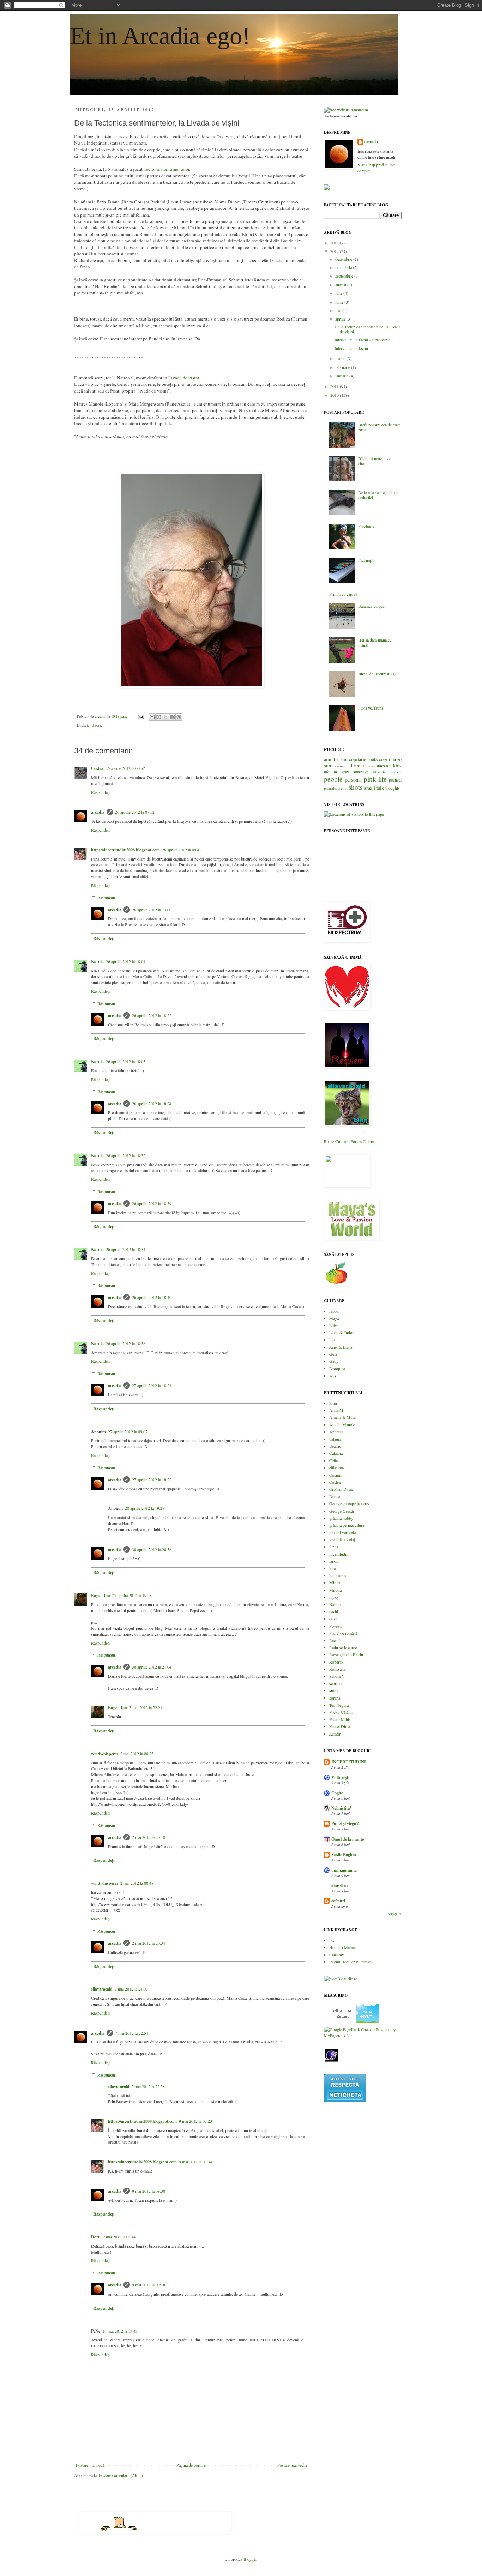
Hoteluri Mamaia (343, 1947)
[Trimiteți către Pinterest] (179, 717)
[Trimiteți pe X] (165, 717)
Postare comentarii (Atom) (121, 2475)
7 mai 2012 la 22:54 (132, 2033)
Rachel (335, 1640)
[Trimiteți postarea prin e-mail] (140, 716)
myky (334, 1597)
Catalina (336, 1453)
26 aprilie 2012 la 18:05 (126, 1061)
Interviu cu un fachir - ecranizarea (362, 340)
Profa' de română (343, 1633)
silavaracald (102, 1989)
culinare (341, 766)
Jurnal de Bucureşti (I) (377, 674)
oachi (334, 1611)
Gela (333, 1354)
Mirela (335, 1582)
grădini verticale (342, 1532)
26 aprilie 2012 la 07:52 (135, 812)
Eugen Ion (101, 1595)
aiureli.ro (339, 1886)
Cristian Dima (341, 1489)
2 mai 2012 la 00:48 (137, 1883)
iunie (340, 302)
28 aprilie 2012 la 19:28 (145, 1508)
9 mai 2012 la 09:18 (149, 2285)
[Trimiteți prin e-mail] (152, 717)
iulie (339, 293)
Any (333, 1375)
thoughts (393, 788)
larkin (334, 1561)
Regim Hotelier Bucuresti (350, 1962)
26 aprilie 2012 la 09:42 (182, 850)
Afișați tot (395, 1914)
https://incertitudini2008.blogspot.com (125, 850)
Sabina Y (337, 1676)
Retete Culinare (337, 1141)
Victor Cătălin (341, 1712)
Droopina (337, 1368)
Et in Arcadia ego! (160, 36)
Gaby (334, 1361)
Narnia (97, 962)
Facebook (366, 526)
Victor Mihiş (340, 1719)
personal (353, 780)
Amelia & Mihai (343, 1417)
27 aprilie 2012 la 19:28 (132, 1595)
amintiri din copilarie (345, 759)
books (373, 759)
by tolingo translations (341, 116)
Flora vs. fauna (371, 708)
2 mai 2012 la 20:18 (149, 1837)
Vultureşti (340, 1777)
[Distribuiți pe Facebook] (172, 717)
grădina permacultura (347, 1525)
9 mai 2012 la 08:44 (119, 2237)
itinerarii (384, 766)
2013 (335, 243)
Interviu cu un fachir (351, 348)
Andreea (336, 1432)
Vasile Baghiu (344, 1855)
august (341, 285)
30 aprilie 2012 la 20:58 (152, 1549)
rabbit (334, 1311)
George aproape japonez (349, 1503)
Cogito (337, 1793)
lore (332, 1568)
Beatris (335, 1446)
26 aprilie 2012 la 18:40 (152, 1297)
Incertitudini (339, 1554)
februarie (343, 367)
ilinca (334, 1547)
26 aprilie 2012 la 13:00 (152, 910)
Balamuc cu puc (371, 606)
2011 (335, 386)
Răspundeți (100, 792)
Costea (97, 768)
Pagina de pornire (191, 2465)
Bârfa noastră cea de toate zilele (379, 427)
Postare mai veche (292, 2465)
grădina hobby (341, 1518)
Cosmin (336, 1475)
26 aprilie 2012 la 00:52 (125, 768)
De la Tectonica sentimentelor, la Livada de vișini (367, 329)
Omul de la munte (348, 1839)
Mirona (335, 1590)
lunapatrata (338, 1575)
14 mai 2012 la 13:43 (120, 2331)
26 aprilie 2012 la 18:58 (126, 1343)
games (371, 766)
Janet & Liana (341, 1347)
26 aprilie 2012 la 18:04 (126, 961)
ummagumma (344, 1870)
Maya (334, 1318)
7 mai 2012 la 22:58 (148, 2086)
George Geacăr (342, 1511)
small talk (374, 788)
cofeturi (338, 1901)
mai (339, 310)
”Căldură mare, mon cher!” (375, 461)
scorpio (335, 1683)
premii (343, 788)
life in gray (336, 772)
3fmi (333, 1403)
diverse (97, 725)
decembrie (344, 259)
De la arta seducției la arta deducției (379, 495)
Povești (335, 1626)
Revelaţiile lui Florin (346, 1654)
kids (397, 765)
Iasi (332, 1940)
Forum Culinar (363, 1141)
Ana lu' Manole (342, 1424)
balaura (335, 1439)
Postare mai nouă (90, 2465)
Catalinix (337, 1955)
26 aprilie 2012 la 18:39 (152, 1203)
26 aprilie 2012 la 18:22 (152, 1015)
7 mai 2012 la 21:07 (131, 1989)
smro (333, 1690)
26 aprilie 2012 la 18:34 (126, 1249)
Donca (335, 1496)
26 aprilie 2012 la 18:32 (126, 1155)
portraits (330, 788)
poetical (395, 780)
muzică (396, 772)
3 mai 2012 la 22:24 (146, 1707)
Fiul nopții (367, 560)
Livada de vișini (184, 378)
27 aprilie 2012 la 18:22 (152, 1480)
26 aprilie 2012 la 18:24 (152, 1104)
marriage (361, 772)
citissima (336, 1468)
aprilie (341, 319)
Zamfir (335, 1734)
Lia (332, 1339)
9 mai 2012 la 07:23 (195, 2121)
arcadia (98, 812)
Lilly (333, 1325)
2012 (335, 251)
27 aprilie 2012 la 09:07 (128, 1432)
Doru (96, 2237)
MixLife (379, 772)
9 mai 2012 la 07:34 (195, 2162)
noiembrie (344, 267)
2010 (335, 395)
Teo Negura (339, 1705)
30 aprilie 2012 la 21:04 (152, 1667)
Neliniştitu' (341, 1808)
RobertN (336, 1662)
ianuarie (342, 376)
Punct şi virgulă (345, 1824)
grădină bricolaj (342, 1539)
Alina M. (337, 1410)
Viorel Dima (340, 1726)
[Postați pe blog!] (159, 717)
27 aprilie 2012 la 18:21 (152, 1385)
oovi (333, 1618)
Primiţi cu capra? (343, 594)
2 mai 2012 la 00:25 (137, 1754)
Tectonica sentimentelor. (167, 169)
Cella (333, 1460)
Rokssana (337, 1669)
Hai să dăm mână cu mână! (375, 642)
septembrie (345, 276)
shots (356, 787)
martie (341, 358)
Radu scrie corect (344, 1647)
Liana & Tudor (341, 1332)
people (333, 779)
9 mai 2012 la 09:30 (149, 2191)
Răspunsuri (107, 898)
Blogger (250, 2559)
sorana (335, 1698)
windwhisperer (105, 1754)
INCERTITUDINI (349, 1762)
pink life (375, 779)
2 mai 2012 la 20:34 (149, 1943)
